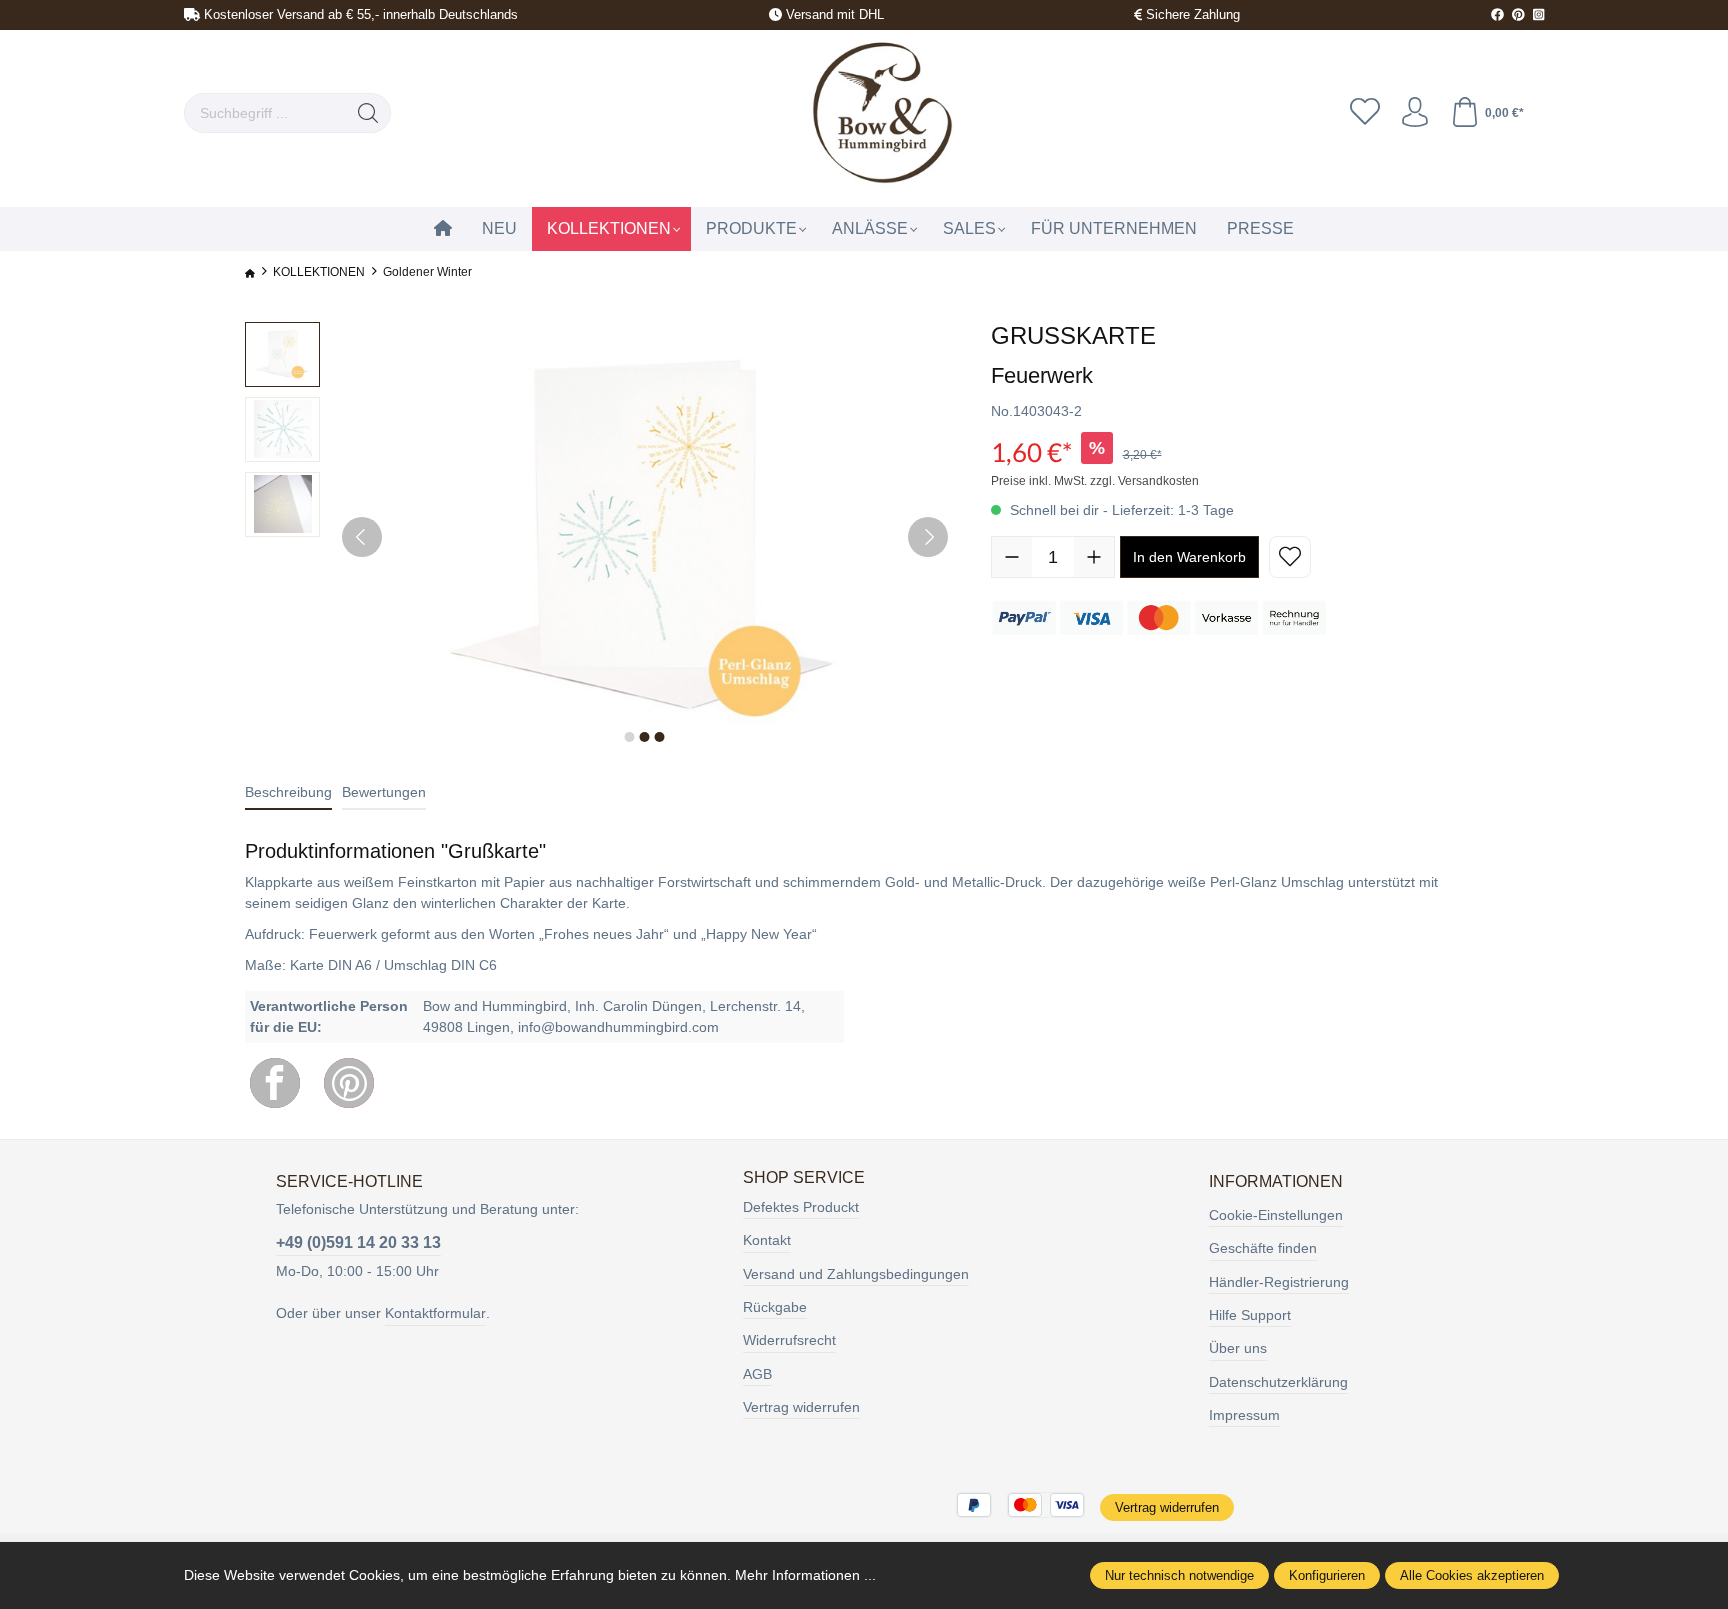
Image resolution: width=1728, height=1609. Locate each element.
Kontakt (767, 1240)
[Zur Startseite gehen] (880, 113)
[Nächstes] (928, 537)
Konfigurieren (1327, 1575)
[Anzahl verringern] (1012, 557)
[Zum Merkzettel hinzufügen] (1290, 557)
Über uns (1238, 1348)
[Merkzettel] (1365, 113)
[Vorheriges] (362, 537)
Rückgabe (775, 1307)
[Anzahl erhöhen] (1094, 557)
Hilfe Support (1250, 1315)
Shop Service (804, 1178)
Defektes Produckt (801, 1207)
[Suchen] (368, 113)
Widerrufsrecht (789, 1340)
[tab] (288, 793)
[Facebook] (275, 1083)
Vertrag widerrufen (801, 1407)
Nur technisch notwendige (1179, 1575)
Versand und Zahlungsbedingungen (856, 1274)
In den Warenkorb (1189, 557)
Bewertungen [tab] (384, 792)
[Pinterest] (349, 1083)
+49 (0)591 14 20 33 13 (358, 1242)
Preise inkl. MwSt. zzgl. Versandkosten (1095, 481)
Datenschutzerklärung (1278, 1382)
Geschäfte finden (1263, 1248)
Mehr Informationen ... (805, 1575)
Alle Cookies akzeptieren (1472, 1575)
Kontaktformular (435, 1313)
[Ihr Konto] (1415, 113)
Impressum (1244, 1415)
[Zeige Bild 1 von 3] (630, 737)
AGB (757, 1374)
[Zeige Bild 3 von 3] (660, 737)
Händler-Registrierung (1279, 1282)
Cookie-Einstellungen (1276, 1215)
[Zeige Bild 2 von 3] (645, 737)
